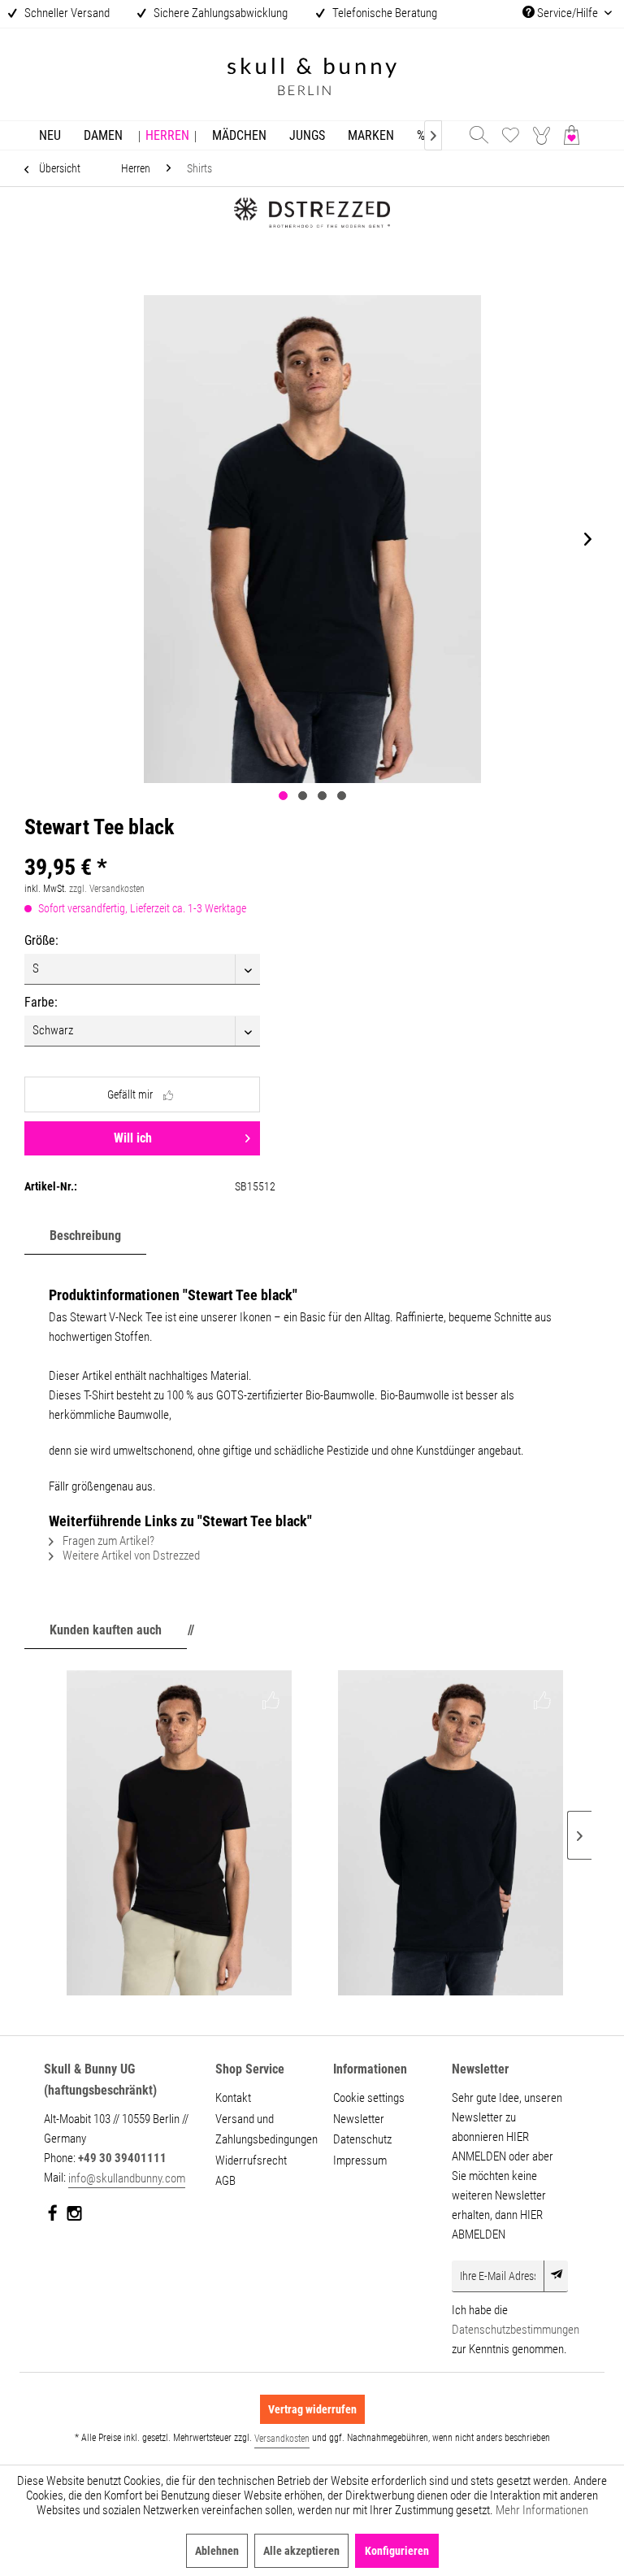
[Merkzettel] (510, 135)
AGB (225, 2181)
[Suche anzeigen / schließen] (478, 135)
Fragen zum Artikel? (107, 1541)
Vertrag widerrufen (312, 2409)
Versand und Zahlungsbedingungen (264, 2130)
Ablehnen (217, 2551)
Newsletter (359, 2119)
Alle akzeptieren (301, 2551)
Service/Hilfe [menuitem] (568, 13)
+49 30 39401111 (122, 2158)
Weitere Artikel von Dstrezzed (130, 1556)
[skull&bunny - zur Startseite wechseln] (312, 78)
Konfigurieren (397, 2551)
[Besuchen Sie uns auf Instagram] (74, 2217)
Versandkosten (282, 2439)
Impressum (360, 2160)
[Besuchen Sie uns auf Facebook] (53, 2217)
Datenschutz (362, 2139)
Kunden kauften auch (106, 1630)
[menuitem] (50, 135)
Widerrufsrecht (251, 2160)
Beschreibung (85, 1236)
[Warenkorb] (575, 135)
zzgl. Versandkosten (107, 889)
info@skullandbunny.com (127, 2178)
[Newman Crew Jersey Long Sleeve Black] (451, 1833)
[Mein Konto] (543, 135)
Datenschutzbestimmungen (516, 2330)
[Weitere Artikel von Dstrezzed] (312, 238)
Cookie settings (369, 2098)
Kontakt (233, 2098)
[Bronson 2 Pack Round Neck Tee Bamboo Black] (179, 1833)
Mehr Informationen (542, 2510)
